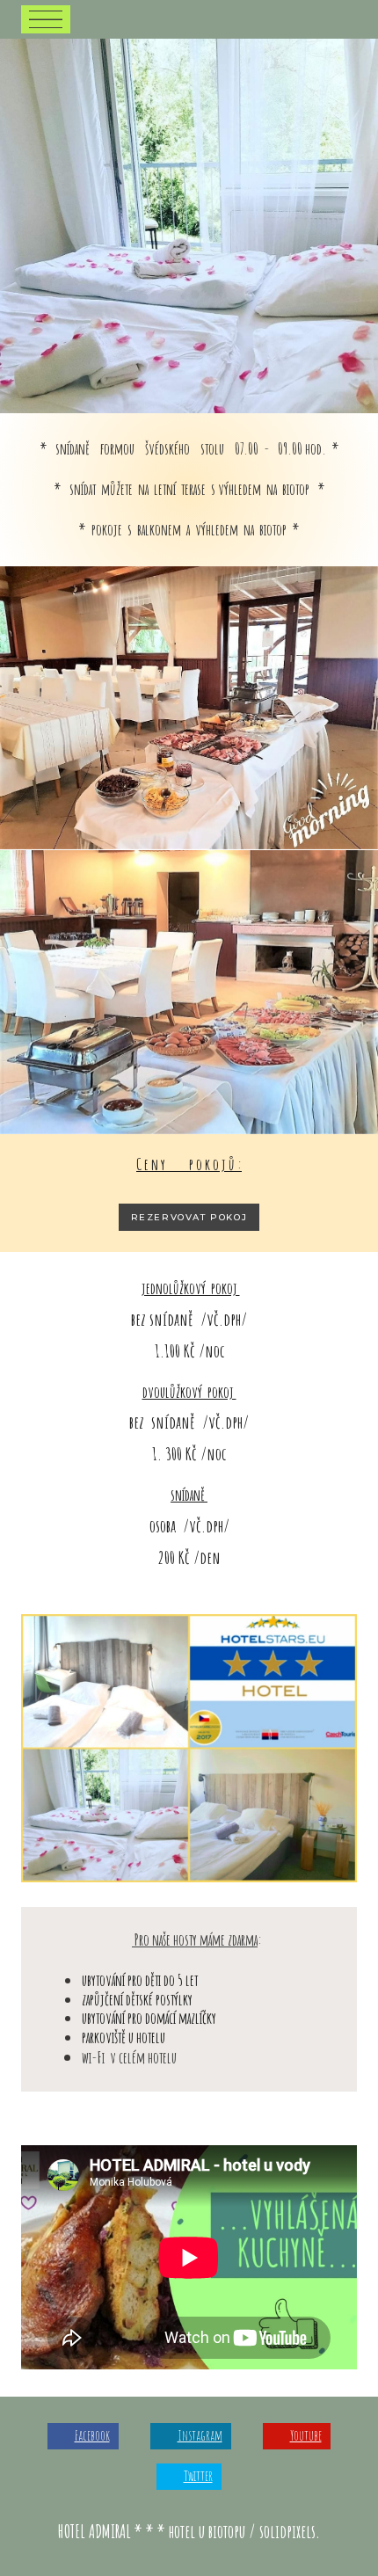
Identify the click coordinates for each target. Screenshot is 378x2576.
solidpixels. (290, 2531)
